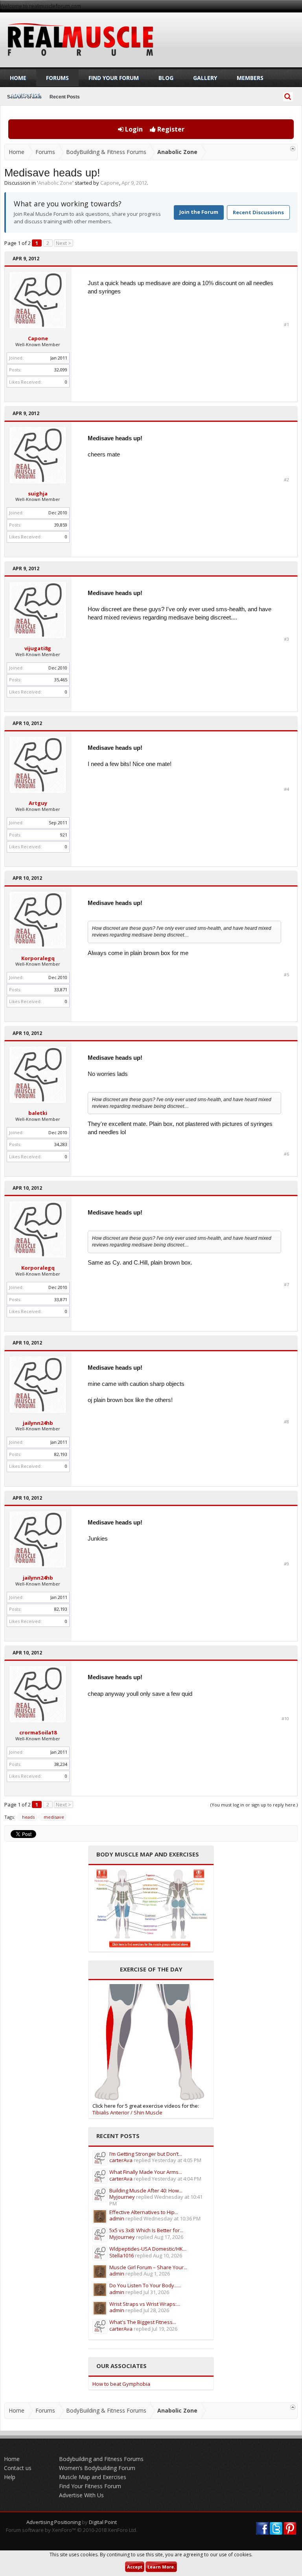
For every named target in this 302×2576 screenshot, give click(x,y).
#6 (286, 1154)
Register (170, 129)
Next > (64, 243)
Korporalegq (38, 958)
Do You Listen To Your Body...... (145, 2285)
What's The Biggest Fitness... (143, 2322)
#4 (286, 789)
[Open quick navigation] (293, 149)
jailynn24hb (38, 1423)
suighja (38, 493)
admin (117, 2218)
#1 (286, 325)
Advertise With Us (81, 2495)
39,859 (61, 525)
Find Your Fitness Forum (90, 2486)
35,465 (61, 680)
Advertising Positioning (53, 2522)
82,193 (61, 1454)
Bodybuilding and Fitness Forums (101, 2459)
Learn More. (161, 2567)
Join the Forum (199, 212)
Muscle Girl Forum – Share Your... (148, 2267)
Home (18, 78)
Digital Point (103, 2522)
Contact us (18, 2468)
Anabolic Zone (55, 183)
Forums (57, 78)
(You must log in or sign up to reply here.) (254, 1805)
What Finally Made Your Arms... (146, 2172)
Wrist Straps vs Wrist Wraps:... (145, 2304)
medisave (54, 1817)
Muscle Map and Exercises (93, 2477)
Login (133, 129)
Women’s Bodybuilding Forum (97, 2468)
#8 (286, 1422)
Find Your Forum (114, 78)
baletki (38, 1113)
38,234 (61, 1764)
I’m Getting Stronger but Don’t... (146, 2154)
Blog (166, 78)
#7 (286, 1285)
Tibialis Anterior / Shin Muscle (127, 2112)
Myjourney (122, 2197)
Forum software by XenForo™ (72, 2530)
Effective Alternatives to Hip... (144, 2212)
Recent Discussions (258, 212)
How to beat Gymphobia (121, 2384)
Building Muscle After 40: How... (146, 2190)
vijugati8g (38, 648)
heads (28, 1817)
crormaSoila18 (38, 1732)
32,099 (61, 370)
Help (10, 2477)
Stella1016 (122, 2255)
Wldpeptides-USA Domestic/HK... (148, 2249)
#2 (286, 480)
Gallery (205, 78)
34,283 (61, 1144)
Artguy (38, 803)
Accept (135, 2567)
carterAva (121, 2160)
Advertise (25, 95)
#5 (286, 975)
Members (250, 78)
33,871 (61, 989)
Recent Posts (65, 97)
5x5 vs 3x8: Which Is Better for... (146, 2230)
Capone (110, 183)
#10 (285, 1719)
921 (64, 835)
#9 (286, 1564)
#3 (286, 639)
